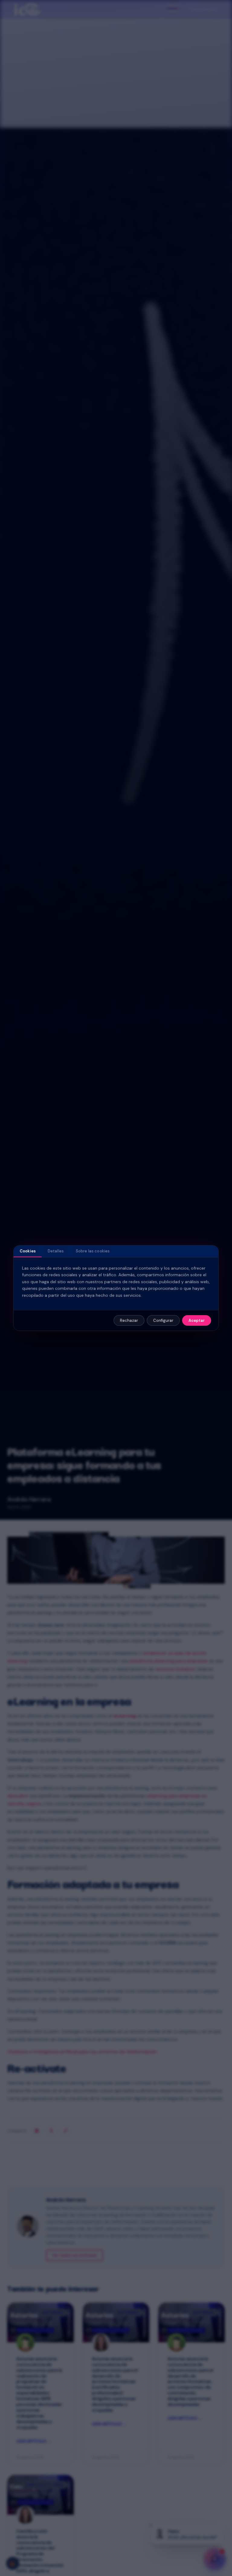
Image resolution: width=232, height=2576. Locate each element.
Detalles (56, 1251)
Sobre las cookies (93, 1251)
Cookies (28, 1251)
